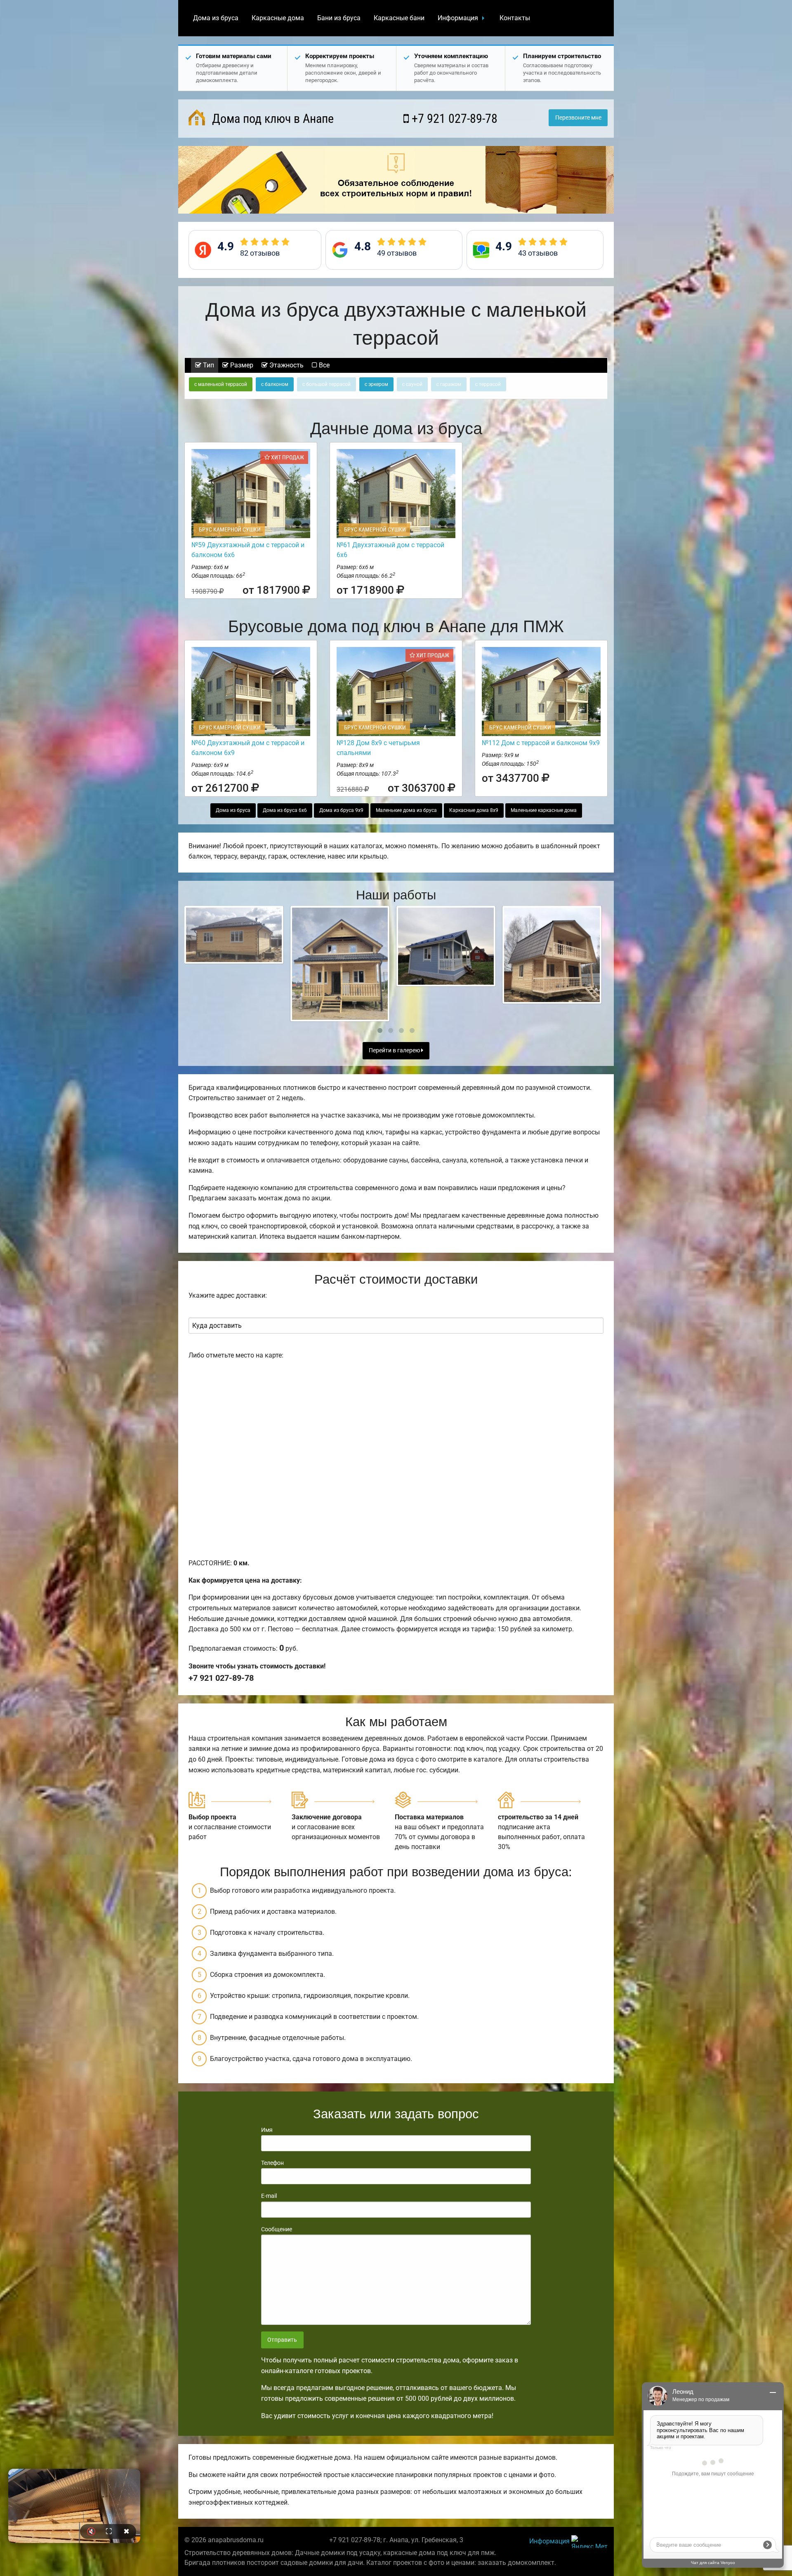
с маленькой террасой (221, 384)
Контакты (515, 18)
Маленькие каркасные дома (544, 810)
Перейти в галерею (395, 1050)
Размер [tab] (241, 365)
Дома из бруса (216, 18)
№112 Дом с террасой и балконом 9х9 (541, 743)
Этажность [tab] (286, 365)
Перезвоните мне (578, 118)
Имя (267, 2130)
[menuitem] (216, 18)
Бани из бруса (339, 18)
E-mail (269, 2196)
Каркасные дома (278, 18)
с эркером (376, 384)
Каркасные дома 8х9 (474, 810)
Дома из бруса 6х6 (285, 810)
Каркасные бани (399, 18)
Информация (458, 18)
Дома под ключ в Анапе (271, 119)
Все (323, 365)
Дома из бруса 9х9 (341, 810)
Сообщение (277, 2229)
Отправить (282, 2340)
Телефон (272, 2163)
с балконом (275, 384)
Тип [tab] (208, 365)
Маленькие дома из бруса (406, 810)
